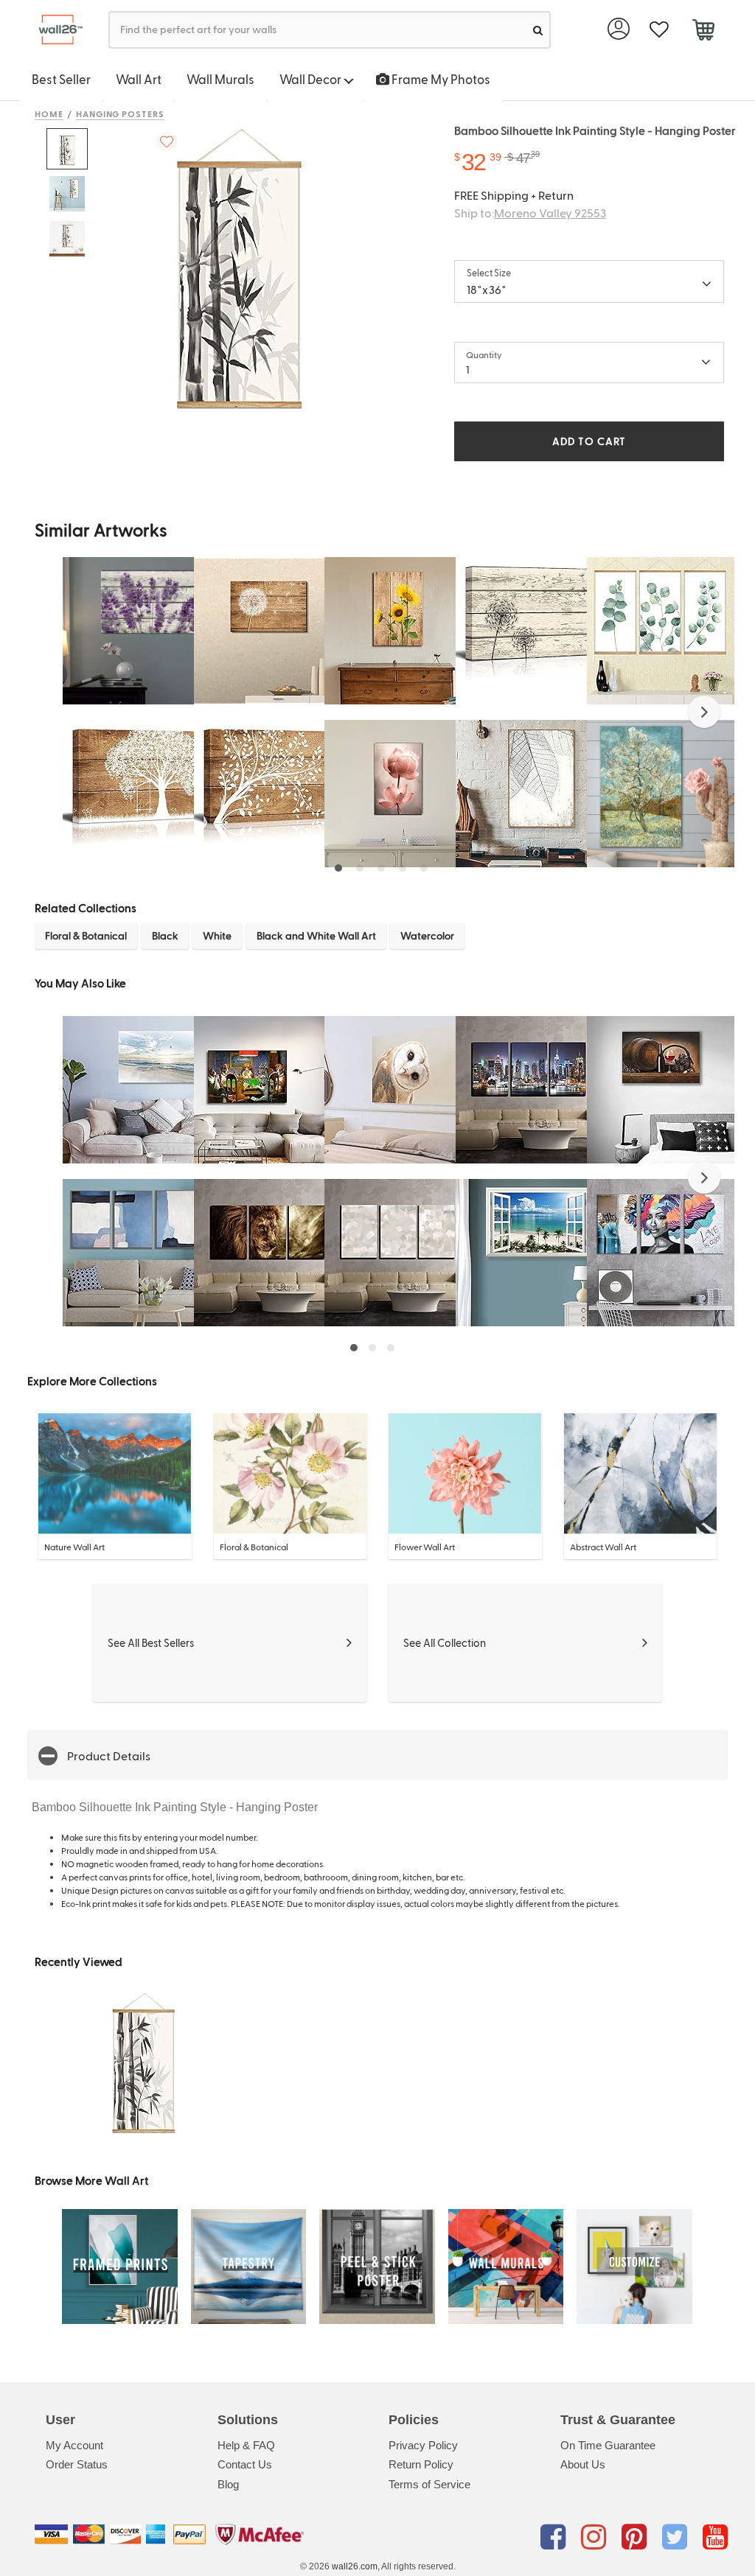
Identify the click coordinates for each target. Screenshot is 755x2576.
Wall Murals (220, 79)
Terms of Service (429, 2484)
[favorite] (659, 30)
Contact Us (245, 2464)
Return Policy (421, 2464)
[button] (704, 712)
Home (49, 113)
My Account (74, 2445)
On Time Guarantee (608, 2445)
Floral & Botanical (86, 935)
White (217, 935)
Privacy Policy (423, 2445)
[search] (538, 30)
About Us (583, 2464)
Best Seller (61, 79)
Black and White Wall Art (316, 935)
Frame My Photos (440, 79)
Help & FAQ (246, 2445)
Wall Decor (312, 79)
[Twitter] (677, 2537)
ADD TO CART (589, 441)
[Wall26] (55, 30)
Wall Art (139, 79)
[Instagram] (596, 2537)
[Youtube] (715, 2537)
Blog (228, 2484)
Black (165, 935)
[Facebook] (556, 2537)
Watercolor (427, 935)
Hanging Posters (120, 113)
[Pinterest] (637, 2537)
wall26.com (355, 2566)
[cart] (703, 32)
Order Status (77, 2464)
